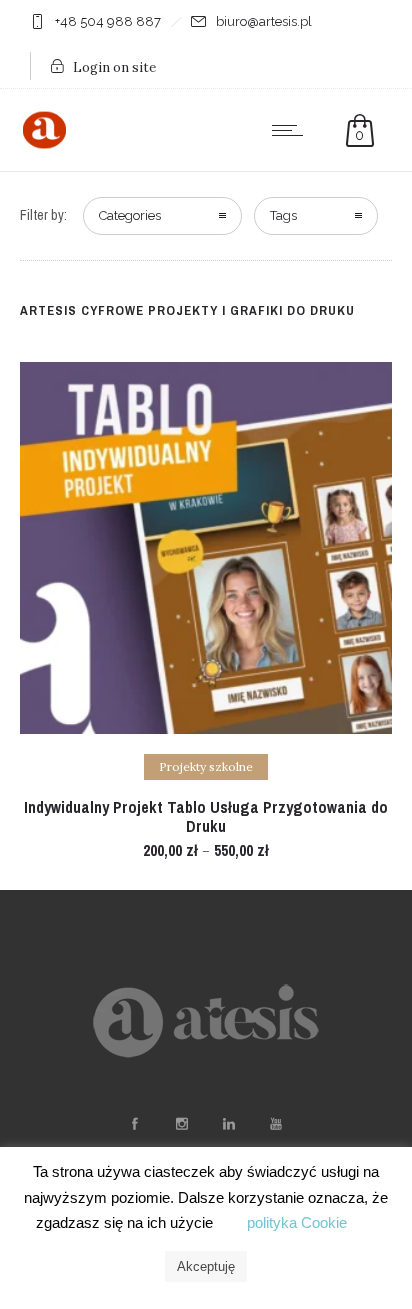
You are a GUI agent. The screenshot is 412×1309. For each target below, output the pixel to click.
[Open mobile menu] (292, 130)
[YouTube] (275, 1124)
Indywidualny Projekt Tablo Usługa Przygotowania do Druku (206, 816)
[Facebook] (134, 1124)
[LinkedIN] (228, 1124)
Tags (283, 215)
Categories (130, 215)
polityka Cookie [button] (297, 1222)
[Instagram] (181, 1124)
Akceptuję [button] (206, 1266)
